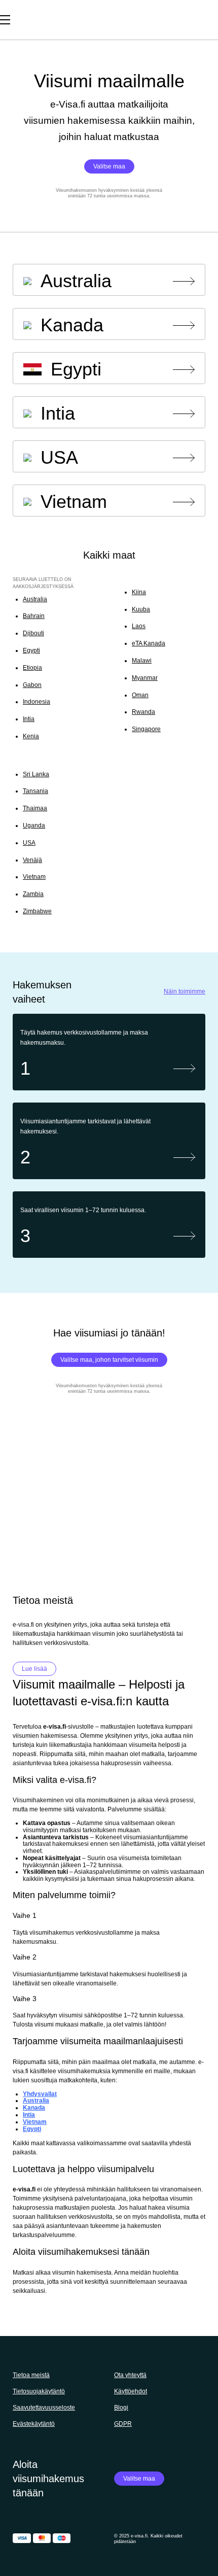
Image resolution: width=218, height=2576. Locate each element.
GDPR (123, 2424)
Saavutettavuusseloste (44, 2408)
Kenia (31, 736)
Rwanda (143, 712)
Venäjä (32, 860)
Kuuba (141, 609)
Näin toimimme (185, 992)
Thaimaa (35, 808)
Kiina (139, 592)
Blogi (121, 2408)
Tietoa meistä (31, 2375)
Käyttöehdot (131, 2391)
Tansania (35, 791)
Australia (35, 599)
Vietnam (34, 877)
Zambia (33, 894)
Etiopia (32, 668)
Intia (29, 719)
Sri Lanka (36, 774)
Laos (139, 626)
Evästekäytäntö (34, 2424)
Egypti (31, 650)
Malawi (142, 661)
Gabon (32, 685)
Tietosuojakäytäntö (39, 2391)
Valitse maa (109, 166)
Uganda (34, 826)
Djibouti (33, 633)
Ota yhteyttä (130, 2375)
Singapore (146, 729)
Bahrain (34, 616)
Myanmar (145, 678)
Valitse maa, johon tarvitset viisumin (109, 1360)
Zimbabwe (37, 911)
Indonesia (37, 702)
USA (29, 843)
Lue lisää (34, 1669)
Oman (140, 695)
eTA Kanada (149, 643)
